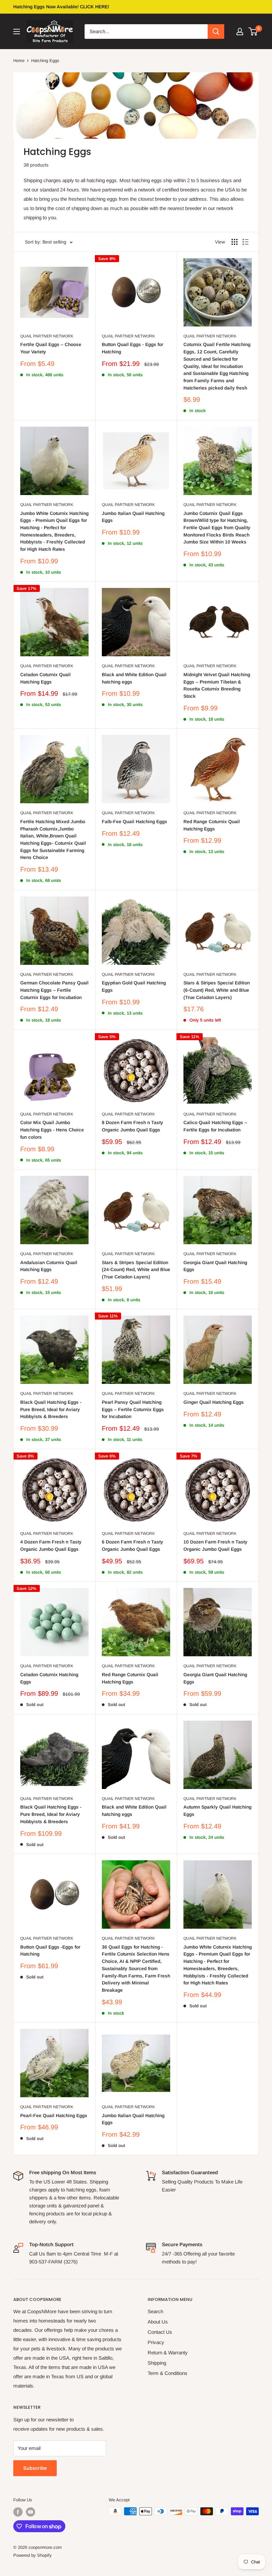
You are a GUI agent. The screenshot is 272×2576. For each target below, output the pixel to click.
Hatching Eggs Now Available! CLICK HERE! (61, 7)
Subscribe (35, 2468)
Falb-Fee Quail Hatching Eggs (135, 822)
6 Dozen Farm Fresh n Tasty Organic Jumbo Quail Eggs (133, 1545)
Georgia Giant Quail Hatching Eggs (215, 1266)
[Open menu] (17, 32)
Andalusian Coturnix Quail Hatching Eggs (49, 1266)
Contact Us (160, 2332)
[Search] (216, 32)
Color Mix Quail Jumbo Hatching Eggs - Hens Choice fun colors (52, 1130)
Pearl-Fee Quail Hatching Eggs (54, 2115)
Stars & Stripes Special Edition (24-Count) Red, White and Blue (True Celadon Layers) (136, 1270)
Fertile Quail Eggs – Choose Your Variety (51, 348)
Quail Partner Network (47, 336)
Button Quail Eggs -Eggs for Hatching (50, 1951)
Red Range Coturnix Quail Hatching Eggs (212, 825)
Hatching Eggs (45, 61)
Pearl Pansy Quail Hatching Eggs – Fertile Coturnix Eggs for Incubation (133, 1409)
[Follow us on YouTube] (31, 2512)
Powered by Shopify (33, 2555)
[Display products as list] (245, 242)
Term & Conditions (168, 2373)
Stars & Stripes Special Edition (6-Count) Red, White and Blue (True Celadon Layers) (217, 990)
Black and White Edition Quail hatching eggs (134, 678)
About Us (158, 2322)
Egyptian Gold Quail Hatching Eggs (134, 986)
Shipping (157, 2363)
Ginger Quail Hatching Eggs (214, 1402)
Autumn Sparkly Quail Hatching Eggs (217, 1811)
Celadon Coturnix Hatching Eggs (49, 1678)
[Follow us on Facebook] (18, 2512)
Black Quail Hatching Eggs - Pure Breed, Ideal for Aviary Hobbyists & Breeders (51, 1409)
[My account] (240, 32)
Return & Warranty (168, 2353)
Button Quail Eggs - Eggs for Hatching (133, 348)
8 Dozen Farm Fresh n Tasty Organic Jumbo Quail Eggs (133, 1126)
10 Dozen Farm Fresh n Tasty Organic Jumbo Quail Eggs (215, 1545)
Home (19, 61)
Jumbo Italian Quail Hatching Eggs (133, 517)
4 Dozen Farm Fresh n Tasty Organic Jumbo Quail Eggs (51, 1545)
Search (155, 2311)
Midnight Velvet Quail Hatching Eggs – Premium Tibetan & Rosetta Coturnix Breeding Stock (217, 685)
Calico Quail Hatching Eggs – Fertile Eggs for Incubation (215, 1126)
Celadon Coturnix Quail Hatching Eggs (45, 678)
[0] (253, 32)
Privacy (156, 2342)
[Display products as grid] (235, 242)
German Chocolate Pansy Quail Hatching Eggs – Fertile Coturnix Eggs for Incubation (54, 990)
